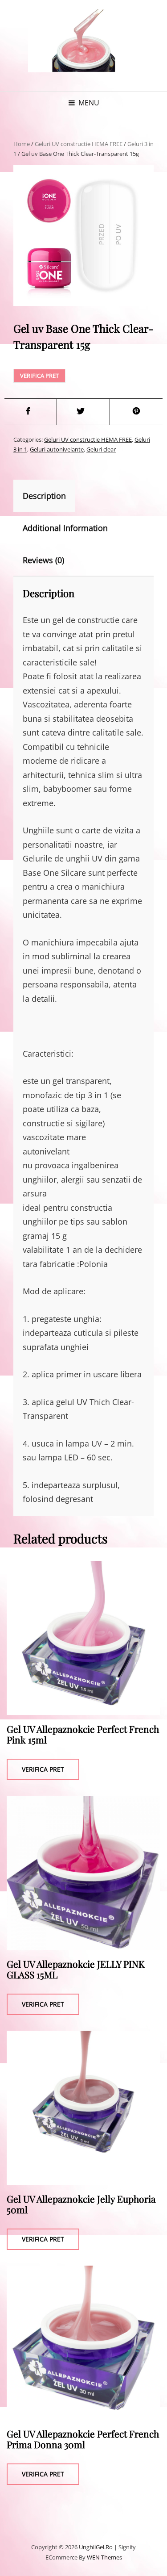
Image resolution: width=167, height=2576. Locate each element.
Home (22, 144)
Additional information (65, 528)
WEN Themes (104, 2557)
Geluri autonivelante (57, 449)
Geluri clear (101, 449)
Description (44, 496)
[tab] (52, 496)
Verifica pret (39, 376)
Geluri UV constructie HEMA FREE (79, 144)
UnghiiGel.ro (96, 2547)
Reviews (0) (43, 560)
